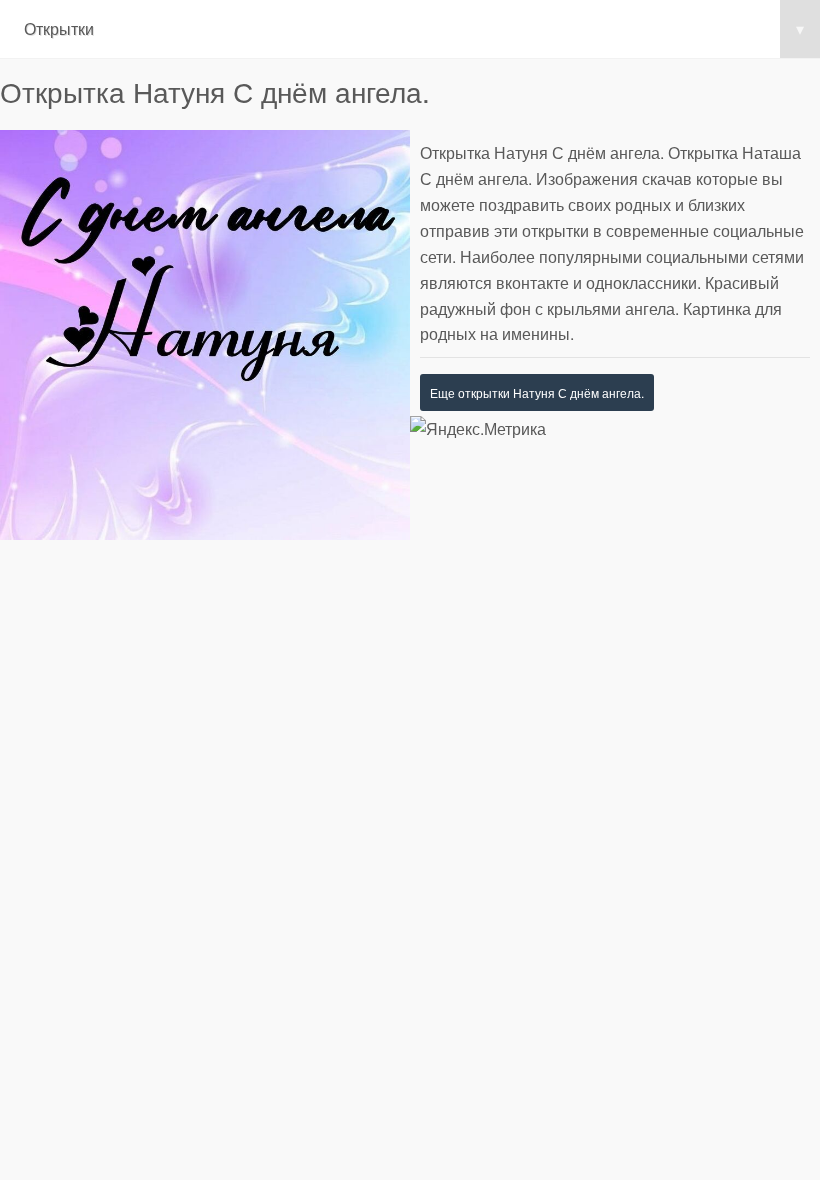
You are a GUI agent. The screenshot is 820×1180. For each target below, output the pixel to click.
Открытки (414, 28)
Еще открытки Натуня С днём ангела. (537, 392)
